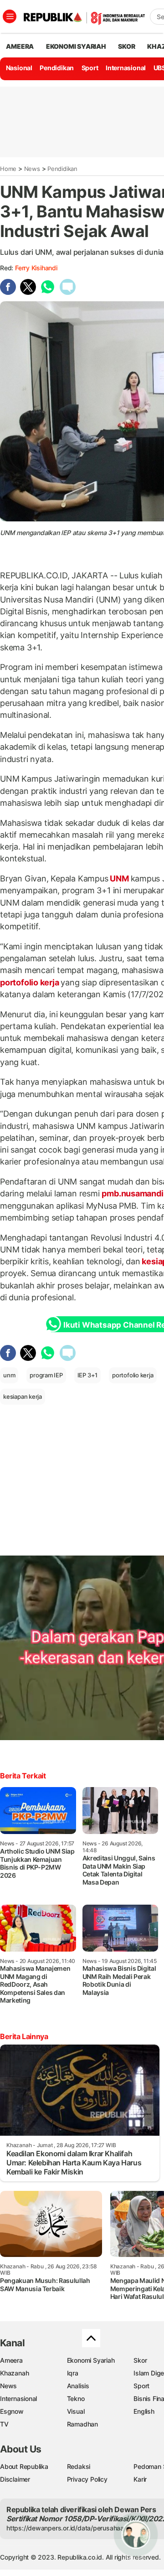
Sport (90, 68)
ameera (20, 46)
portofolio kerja (30, 982)
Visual (76, 2411)
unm (9, 1375)
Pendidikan (57, 68)
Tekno (76, 2398)
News (32, 169)
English (144, 2411)
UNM (120, 878)
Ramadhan (82, 2424)
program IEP (46, 1375)
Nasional (19, 68)
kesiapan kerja (23, 1396)
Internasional (126, 68)
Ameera (11, 2360)
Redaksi (79, 2466)
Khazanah (14, 2373)
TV (4, 2424)
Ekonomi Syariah (76, 46)
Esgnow (12, 2411)
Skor (140, 2360)
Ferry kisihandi (36, 268)
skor (126, 46)
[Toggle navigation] (10, 16)
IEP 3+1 (88, 1375)
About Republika (24, 2466)
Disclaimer (15, 2479)
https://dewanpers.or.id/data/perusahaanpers (74, 2528)
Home (8, 169)
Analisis (78, 2386)
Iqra (73, 2373)
